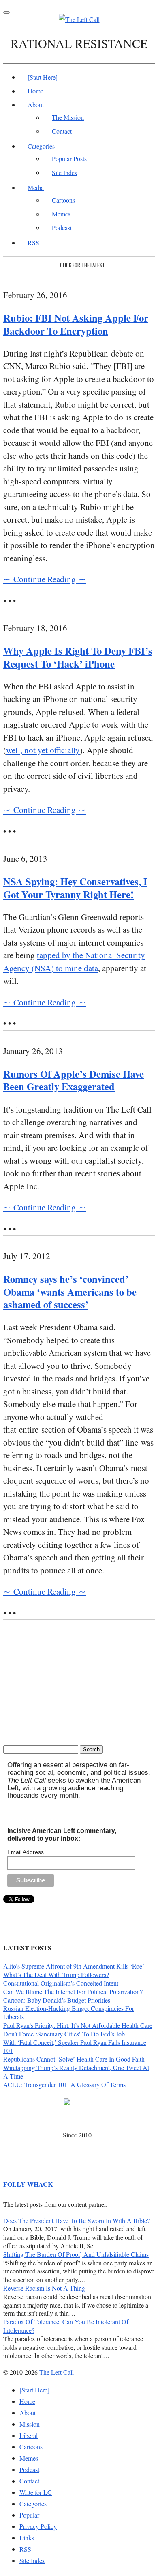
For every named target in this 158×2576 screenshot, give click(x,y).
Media (36, 187)
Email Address (26, 1852)
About (36, 105)
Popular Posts (69, 159)
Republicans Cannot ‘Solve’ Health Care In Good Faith (74, 2059)
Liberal (29, 2435)
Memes (61, 214)
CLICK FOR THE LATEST (82, 265)
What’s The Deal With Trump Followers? (56, 1974)
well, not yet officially (43, 750)
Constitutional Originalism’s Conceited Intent (61, 1983)
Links (27, 2538)
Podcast (62, 228)
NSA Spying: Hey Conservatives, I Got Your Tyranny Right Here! (75, 888)
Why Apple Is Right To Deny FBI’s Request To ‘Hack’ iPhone (78, 657)
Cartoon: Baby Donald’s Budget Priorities (57, 2000)
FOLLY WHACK (28, 2184)
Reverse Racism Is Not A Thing (44, 2288)
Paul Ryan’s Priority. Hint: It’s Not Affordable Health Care (78, 2025)
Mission (30, 2424)
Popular (29, 2515)
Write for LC (36, 2492)
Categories (41, 146)
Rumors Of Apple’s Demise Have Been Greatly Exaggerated (74, 1080)
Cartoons (63, 200)
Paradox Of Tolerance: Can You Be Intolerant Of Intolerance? (66, 2326)
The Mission (68, 117)
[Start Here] (43, 77)
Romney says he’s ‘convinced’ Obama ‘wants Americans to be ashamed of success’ (70, 1292)
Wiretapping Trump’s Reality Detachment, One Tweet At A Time (76, 2072)
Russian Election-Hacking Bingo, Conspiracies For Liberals (69, 2012)
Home (35, 91)
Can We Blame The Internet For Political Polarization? (73, 1991)
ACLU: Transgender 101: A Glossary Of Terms (64, 2084)
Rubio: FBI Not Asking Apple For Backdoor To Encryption (76, 324)
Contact (62, 131)
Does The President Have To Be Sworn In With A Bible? (77, 2221)
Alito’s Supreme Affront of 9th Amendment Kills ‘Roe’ (74, 1966)
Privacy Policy (38, 2526)
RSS (33, 243)
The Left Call (57, 2372)
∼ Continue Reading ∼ (45, 579)
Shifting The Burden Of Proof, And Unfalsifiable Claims (76, 2254)
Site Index (65, 172)
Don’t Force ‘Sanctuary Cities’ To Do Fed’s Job (64, 2034)
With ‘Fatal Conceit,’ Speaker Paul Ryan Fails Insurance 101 (75, 2047)
